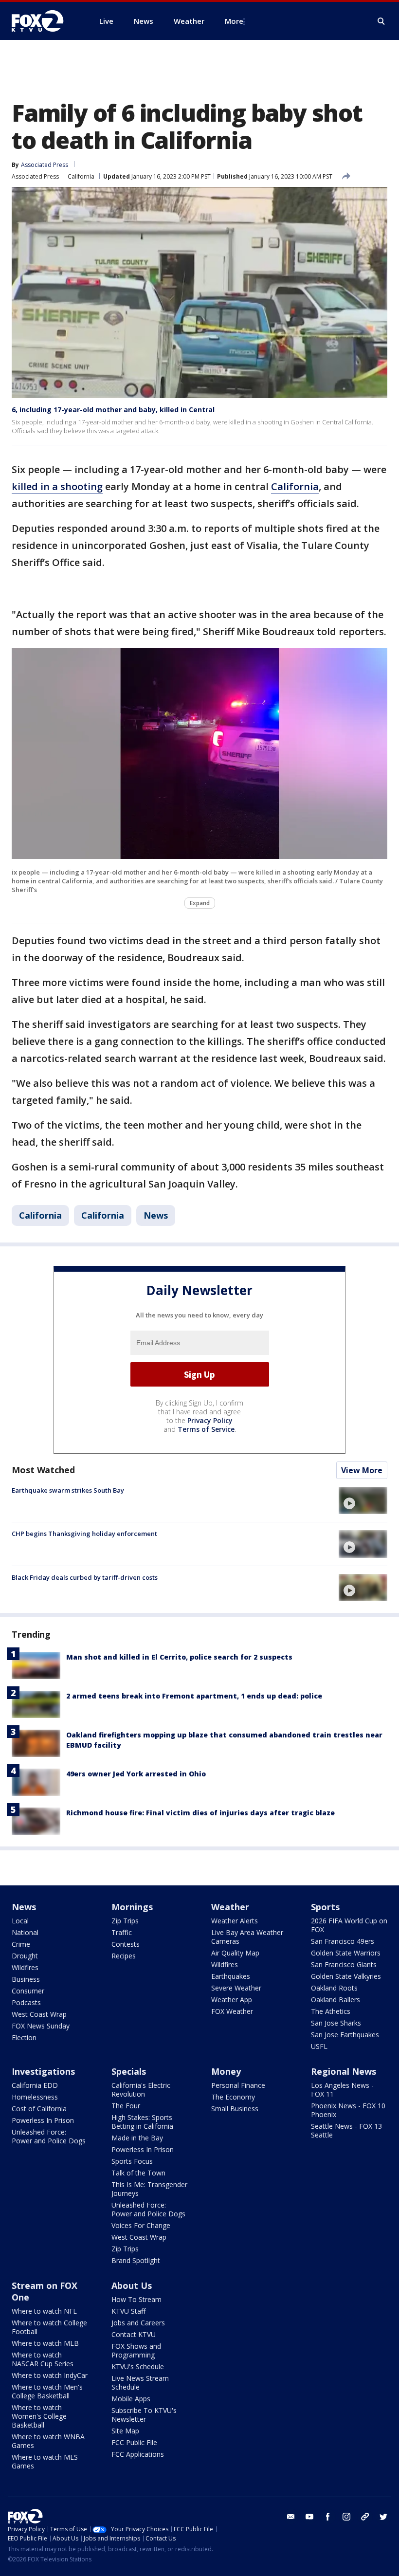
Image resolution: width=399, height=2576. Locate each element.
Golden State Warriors (346, 1953)
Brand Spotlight (136, 2260)
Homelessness (35, 2097)
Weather (230, 1907)
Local (20, 1921)
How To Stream (136, 2299)
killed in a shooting (57, 486)
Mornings (132, 1907)
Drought (25, 1956)
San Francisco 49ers (343, 1941)
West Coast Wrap (39, 2014)
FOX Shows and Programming (136, 2350)
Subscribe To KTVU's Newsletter (144, 2415)
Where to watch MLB (45, 2343)
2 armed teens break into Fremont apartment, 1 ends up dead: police (194, 1696)
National (25, 1932)
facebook (328, 2517)
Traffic (122, 1932)
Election (24, 2037)
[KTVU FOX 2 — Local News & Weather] (44, 21)
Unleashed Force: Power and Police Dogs (49, 2136)
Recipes (124, 1956)
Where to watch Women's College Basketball (39, 2416)
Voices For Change (141, 2225)
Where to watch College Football (49, 2327)
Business (26, 1979)
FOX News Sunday (41, 2026)
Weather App (232, 2000)
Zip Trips (125, 1921)
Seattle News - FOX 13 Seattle (346, 2130)
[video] (363, 1500)
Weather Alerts (235, 1921)
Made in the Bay (137, 2138)
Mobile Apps (131, 2399)
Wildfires (25, 1967)
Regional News (344, 2071)
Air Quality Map (235, 1953)
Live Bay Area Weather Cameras (247, 1937)
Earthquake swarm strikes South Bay (68, 1490)
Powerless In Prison (43, 2120)
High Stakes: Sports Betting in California (142, 2122)
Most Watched (43, 1470)
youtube (309, 2517)
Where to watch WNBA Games (48, 2441)
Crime (21, 1944)
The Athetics (331, 2011)
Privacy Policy (210, 1420)
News (156, 1215)
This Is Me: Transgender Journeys (149, 2189)
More (234, 21)
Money (226, 2071)
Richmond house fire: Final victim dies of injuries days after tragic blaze (200, 1813)
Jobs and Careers (138, 2323)
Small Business (235, 2109)
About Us (132, 2285)
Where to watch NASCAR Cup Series (43, 2359)
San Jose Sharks (336, 2023)
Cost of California (39, 2109)
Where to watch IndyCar (50, 2375)
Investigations (43, 2071)
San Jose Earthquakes (345, 2035)
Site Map (125, 2431)
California (81, 176)
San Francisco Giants (344, 1964)
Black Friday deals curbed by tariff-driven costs (85, 1577)
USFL (319, 2046)
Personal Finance (238, 2085)
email (291, 2517)
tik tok (365, 2517)
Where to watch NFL (44, 2311)
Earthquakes (231, 1976)
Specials (129, 2071)
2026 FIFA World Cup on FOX (349, 1925)
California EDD (35, 2085)
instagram (346, 2517)
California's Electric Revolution (141, 2090)
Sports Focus (132, 2161)
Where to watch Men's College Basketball (47, 2391)
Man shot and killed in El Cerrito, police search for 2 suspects (179, 1657)
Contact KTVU (134, 2334)
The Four (126, 2106)
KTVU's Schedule (138, 2366)
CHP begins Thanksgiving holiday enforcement (84, 1534)
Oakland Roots (334, 1988)
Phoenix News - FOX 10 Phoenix (348, 2110)
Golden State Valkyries (346, 1976)
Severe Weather (236, 1988)
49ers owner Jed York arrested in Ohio (136, 1774)
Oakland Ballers (336, 2000)
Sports (325, 1907)
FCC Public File (134, 2442)
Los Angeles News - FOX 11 (342, 2090)
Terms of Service (206, 1429)
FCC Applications (138, 2454)
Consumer (28, 1991)
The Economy (233, 2097)
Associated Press (35, 176)
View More (362, 1470)
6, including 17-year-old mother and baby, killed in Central (113, 410)
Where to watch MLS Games (45, 2461)
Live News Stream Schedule (140, 2383)
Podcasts (26, 2002)
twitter (383, 2517)
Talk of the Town (138, 2173)
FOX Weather (232, 2011)
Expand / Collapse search (381, 21)
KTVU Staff (128, 2311)
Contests (126, 1944)
